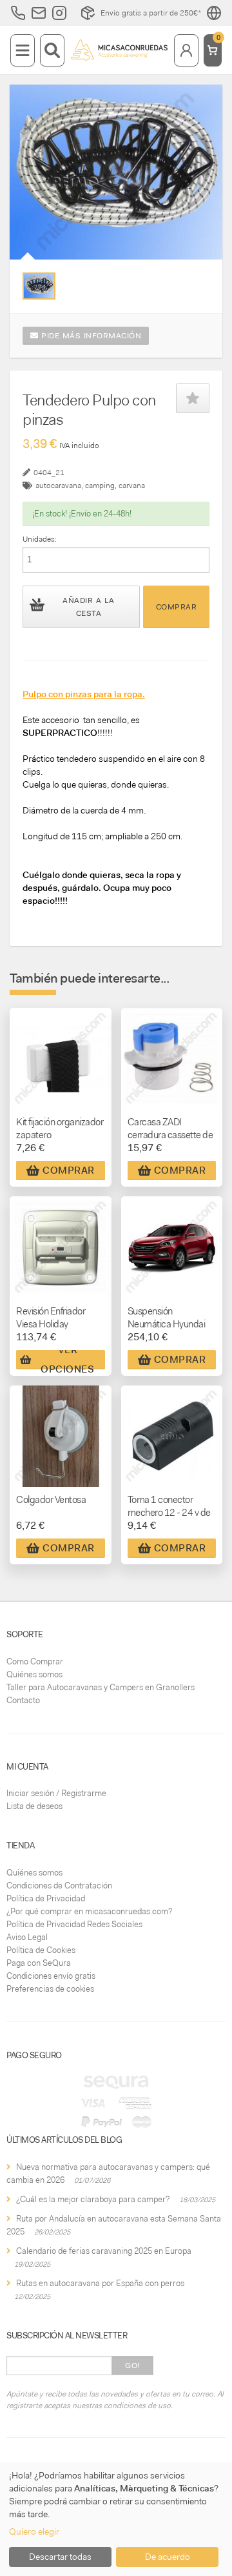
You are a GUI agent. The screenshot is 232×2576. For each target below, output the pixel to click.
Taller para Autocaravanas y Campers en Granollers (101, 1687)
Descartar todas (60, 2557)
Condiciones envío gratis (51, 1976)
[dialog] (116, 2519)
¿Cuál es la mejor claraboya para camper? (93, 2199)
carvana (132, 486)
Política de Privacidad (46, 1898)
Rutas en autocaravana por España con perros (100, 2283)
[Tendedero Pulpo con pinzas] (39, 286)
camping (100, 486)
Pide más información (90, 336)
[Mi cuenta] (186, 50)
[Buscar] (52, 50)
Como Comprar (35, 1661)
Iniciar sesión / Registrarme (56, 1793)
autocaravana (58, 486)
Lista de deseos (34, 1806)
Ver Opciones (67, 1360)
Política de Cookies (41, 1950)
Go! (132, 2366)
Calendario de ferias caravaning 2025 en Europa (104, 2251)
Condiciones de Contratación (59, 1886)
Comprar (177, 607)
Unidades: (40, 539)
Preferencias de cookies (50, 1989)
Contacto (23, 1700)
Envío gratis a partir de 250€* (151, 13)
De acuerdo (168, 2557)
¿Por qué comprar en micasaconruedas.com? (89, 1911)
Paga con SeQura (39, 1963)
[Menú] (23, 50)
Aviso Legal (27, 1937)
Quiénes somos (34, 1674)
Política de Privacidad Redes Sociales (74, 1924)
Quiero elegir (34, 2531)
